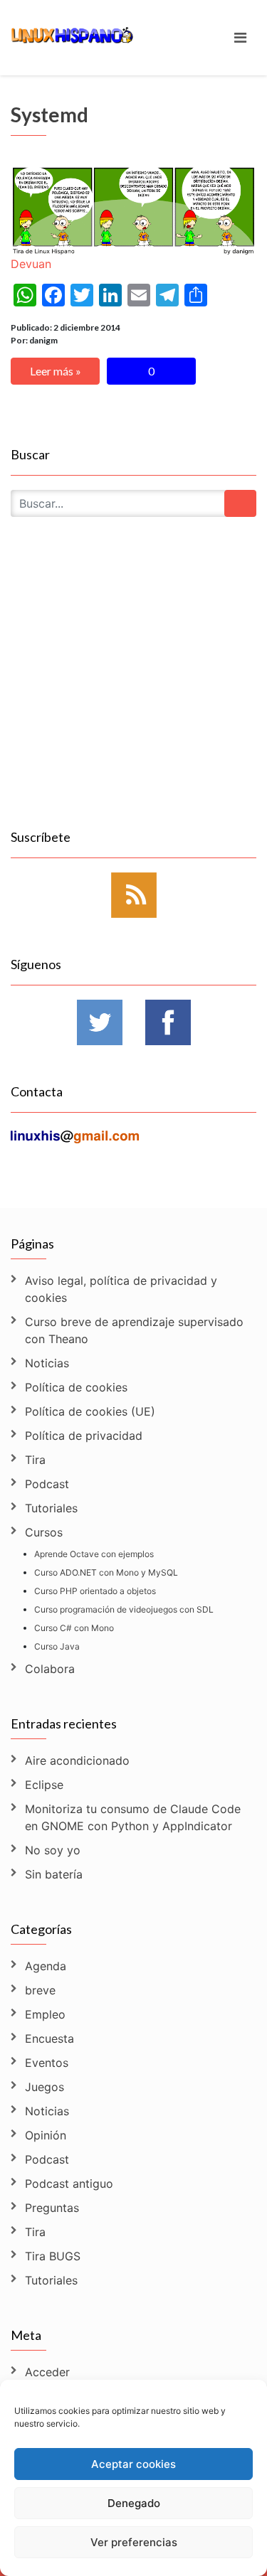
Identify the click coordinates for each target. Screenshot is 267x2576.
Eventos (47, 2063)
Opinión (46, 2135)
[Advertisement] (133, 689)
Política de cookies (76, 1387)
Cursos (44, 1532)
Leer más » (56, 371)
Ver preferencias (134, 2542)
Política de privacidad (84, 1436)
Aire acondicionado (77, 1760)
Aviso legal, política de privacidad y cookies (121, 1289)
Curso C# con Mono (74, 1628)
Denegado (134, 2503)
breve (40, 1990)
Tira (35, 1460)
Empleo (45, 2014)
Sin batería (54, 1874)
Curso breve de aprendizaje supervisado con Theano (134, 1330)
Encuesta (49, 2038)
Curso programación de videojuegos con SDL (124, 1609)
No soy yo (53, 1850)
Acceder (47, 2372)
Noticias (47, 1363)
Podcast (47, 1484)
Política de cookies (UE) (90, 1411)
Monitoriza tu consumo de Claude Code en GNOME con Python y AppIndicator (133, 1817)
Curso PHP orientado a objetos (95, 1591)
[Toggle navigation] (240, 38)
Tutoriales (51, 1508)
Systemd (49, 114)
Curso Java (57, 1646)
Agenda (46, 1966)
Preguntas (52, 2208)
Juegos (44, 2087)
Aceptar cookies (133, 2464)
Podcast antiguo (69, 2184)
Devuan (31, 264)
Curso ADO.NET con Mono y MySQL (106, 1572)
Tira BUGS (53, 2256)
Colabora (50, 1669)
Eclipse (44, 1785)
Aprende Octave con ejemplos (94, 1554)
